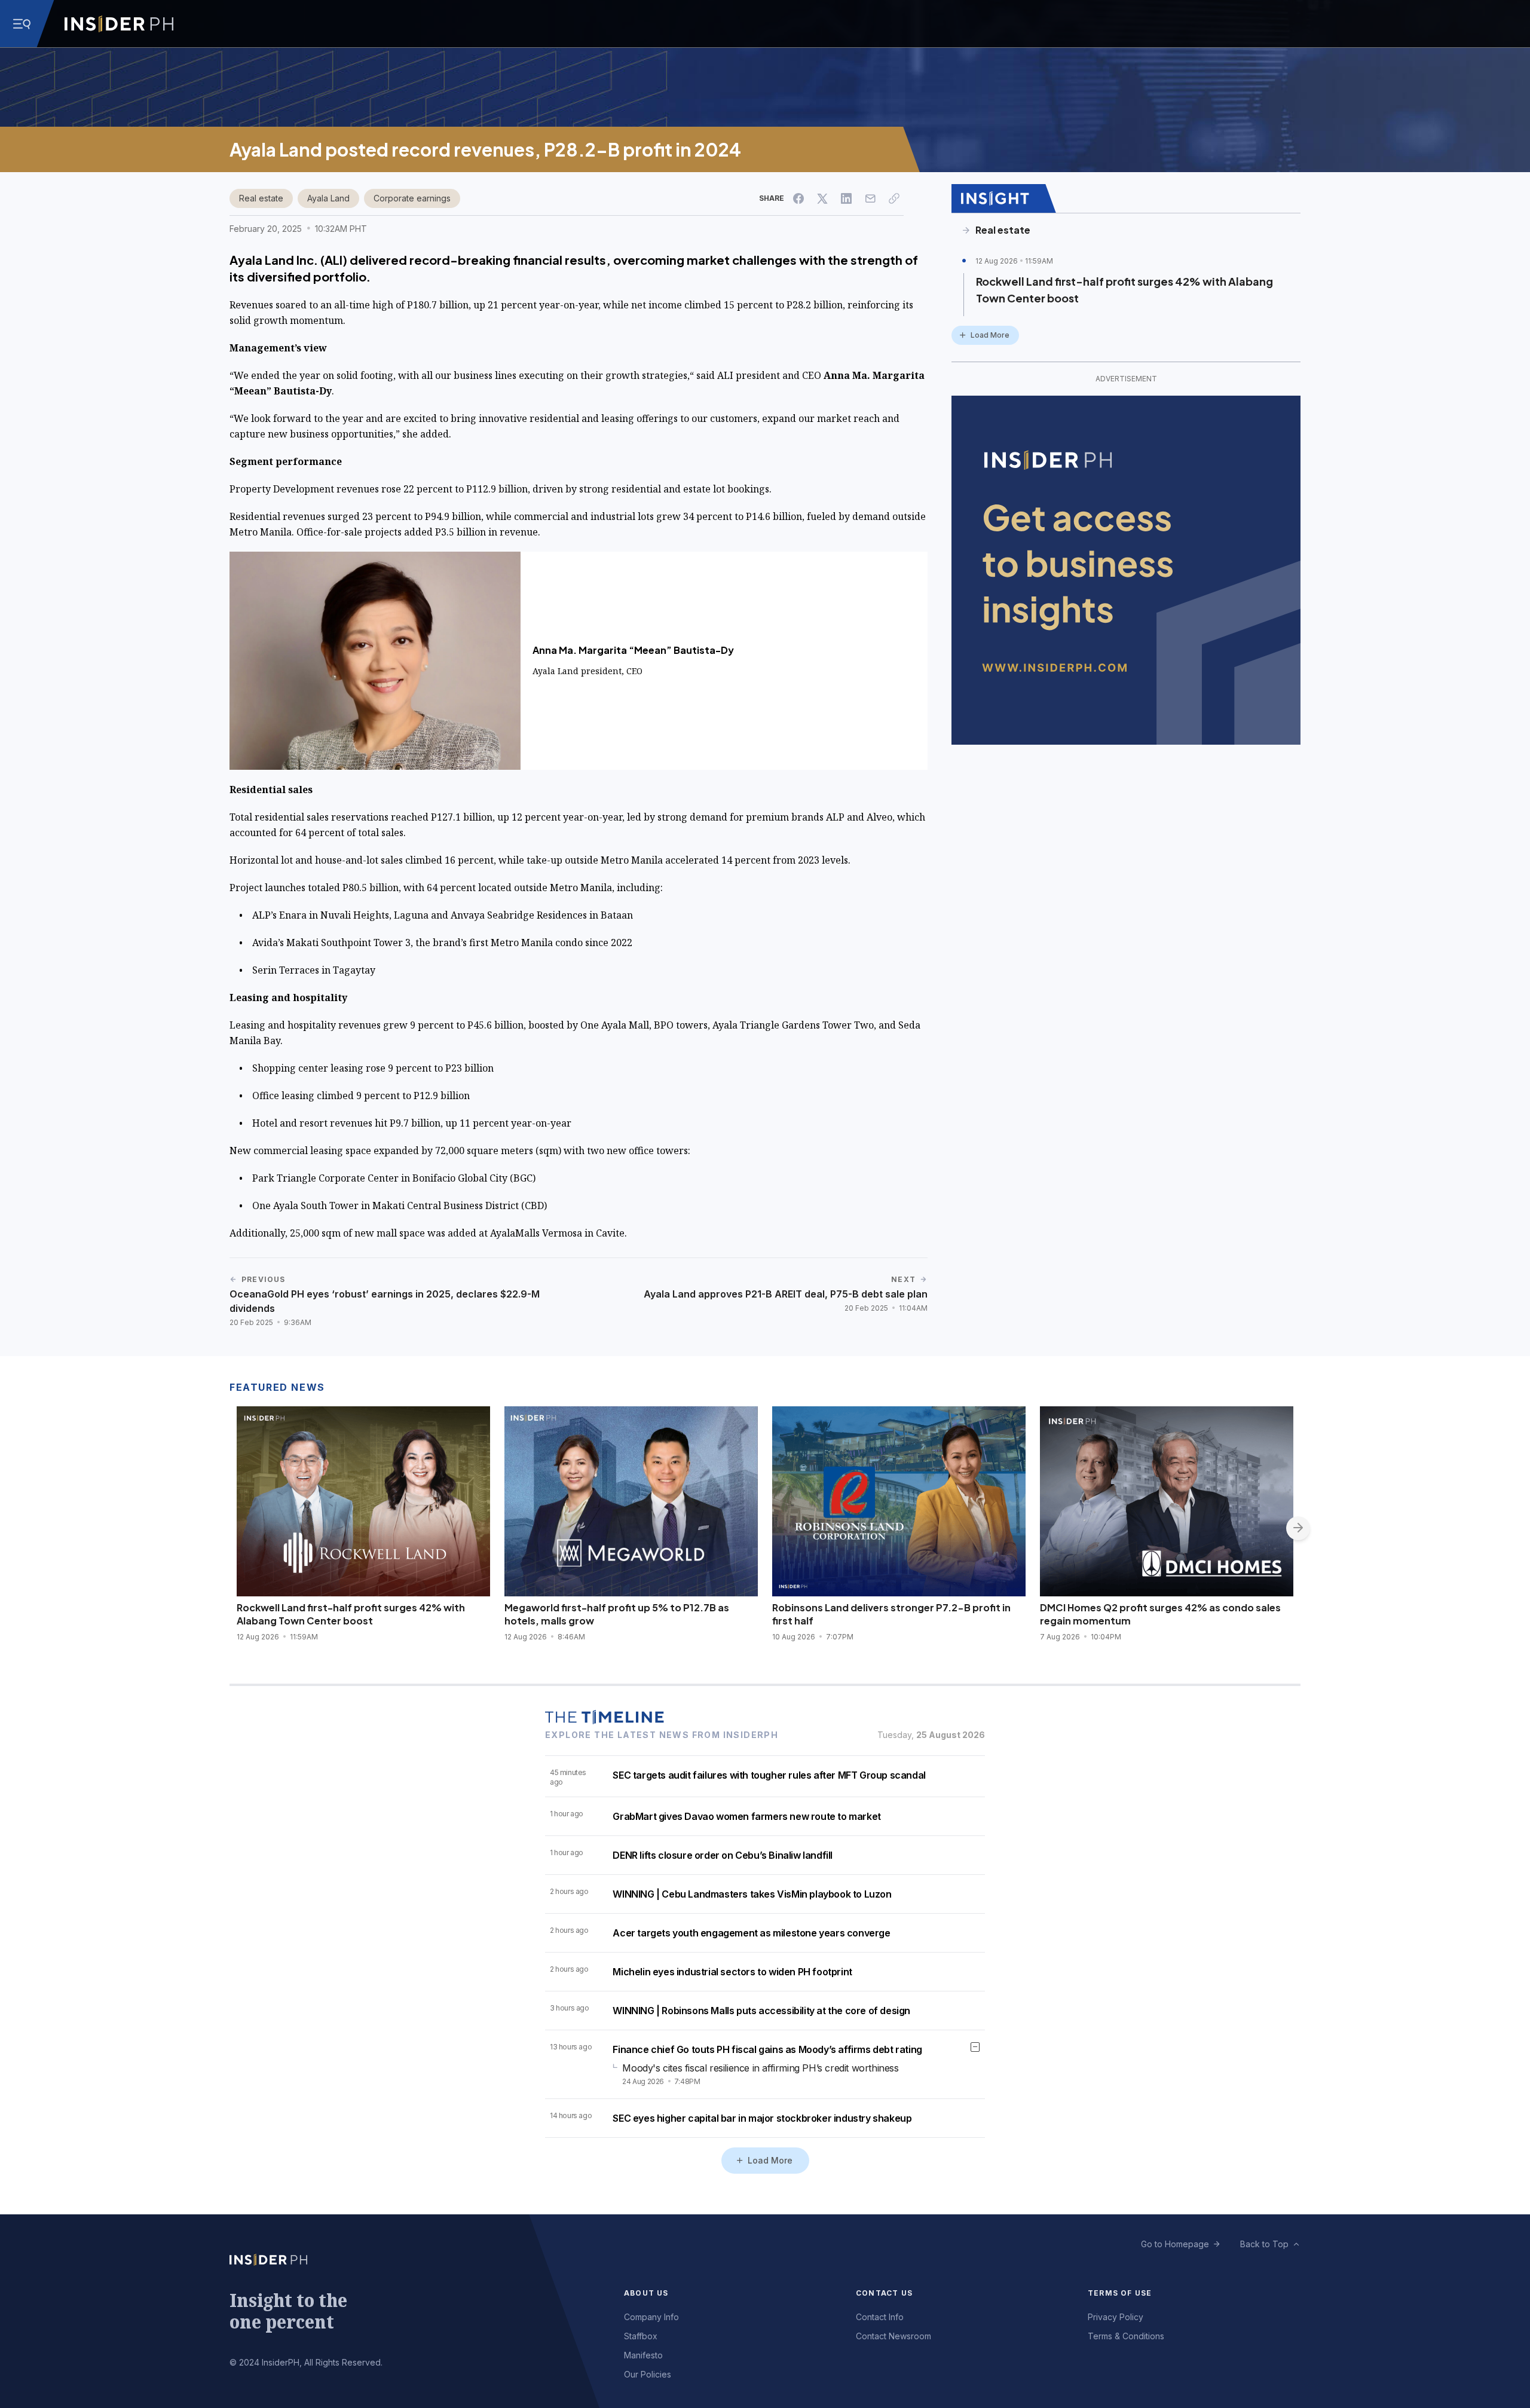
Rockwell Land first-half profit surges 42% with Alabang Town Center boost (1124, 290)
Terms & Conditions (1126, 2336)
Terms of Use (1120, 2293)
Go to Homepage (1175, 2244)
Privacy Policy (1116, 2317)
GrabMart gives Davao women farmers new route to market (746, 1816)
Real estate (261, 198)
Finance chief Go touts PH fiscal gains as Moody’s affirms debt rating (767, 2049)
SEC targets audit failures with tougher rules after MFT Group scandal (769, 1775)
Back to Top (1264, 2244)
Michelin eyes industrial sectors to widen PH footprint (732, 1972)
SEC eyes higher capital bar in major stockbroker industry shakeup (762, 2118)
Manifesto (643, 2355)
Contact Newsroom (893, 2336)
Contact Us (884, 2293)
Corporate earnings (412, 198)
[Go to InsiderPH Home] (119, 24)
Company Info (651, 2317)
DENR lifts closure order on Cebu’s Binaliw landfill (723, 1855)
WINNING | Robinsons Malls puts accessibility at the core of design (761, 2011)
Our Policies (648, 2374)
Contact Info (880, 2317)
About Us (646, 2293)
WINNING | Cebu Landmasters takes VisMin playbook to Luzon (752, 1894)
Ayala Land (328, 198)
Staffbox (641, 2336)
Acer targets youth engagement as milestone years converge (751, 1933)
